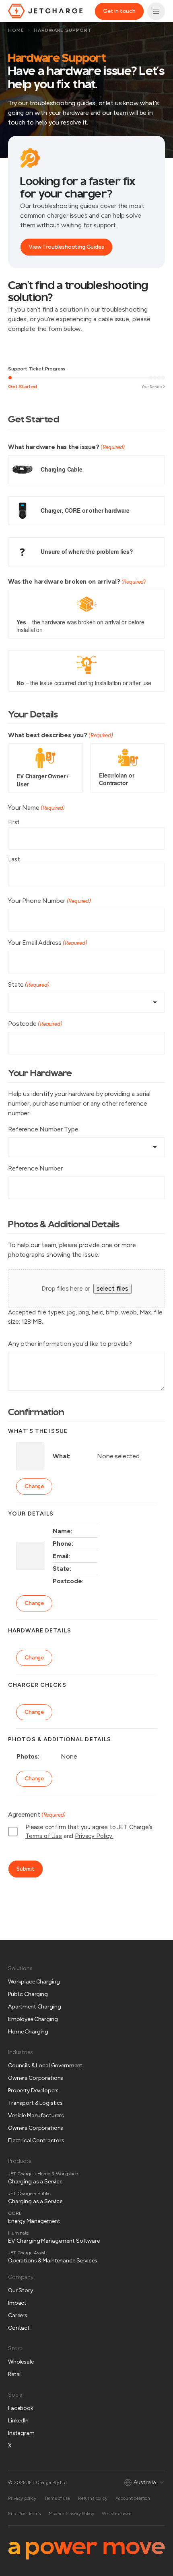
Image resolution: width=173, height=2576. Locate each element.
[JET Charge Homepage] (45, 11)
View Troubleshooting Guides (66, 247)
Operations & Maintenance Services (53, 2261)
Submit (26, 1869)
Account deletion (133, 2498)
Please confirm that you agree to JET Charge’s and (89, 1832)
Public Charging (28, 1994)
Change (34, 1486)
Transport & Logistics (35, 2103)
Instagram (21, 2433)
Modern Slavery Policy (71, 2514)
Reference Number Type (43, 1129)
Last (14, 859)
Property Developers (33, 2091)
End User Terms (24, 2514)
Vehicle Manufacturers (36, 2115)
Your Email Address (48, 943)
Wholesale (21, 2362)
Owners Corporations (36, 2078)
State (29, 984)
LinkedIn (18, 2421)
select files (112, 1288)
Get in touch (119, 11)
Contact (19, 2328)
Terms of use (57, 2498)
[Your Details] (151, 378)
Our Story (21, 2290)
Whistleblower (116, 2514)
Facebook (21, 2408)
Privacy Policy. (94, 1836)
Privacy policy (22, 2498)
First (14, 822)
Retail (15, 2374)
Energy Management (34, 2221)
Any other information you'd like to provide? (70, 1344)
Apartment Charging (34, 2007)
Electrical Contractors (36, 2140)
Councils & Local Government (45, 2066)
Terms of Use (44, 1836)
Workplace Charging (34, 1982)
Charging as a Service (35, 2182)
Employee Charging (33, 2019)
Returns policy (93, 2498)
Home (16, 30)
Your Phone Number (49, 901)
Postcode (35, 1024)
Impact (17, 2303)
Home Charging (28, 2032)
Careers (18, 2315)
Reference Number (35, 1168)
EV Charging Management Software (54, 2241)
